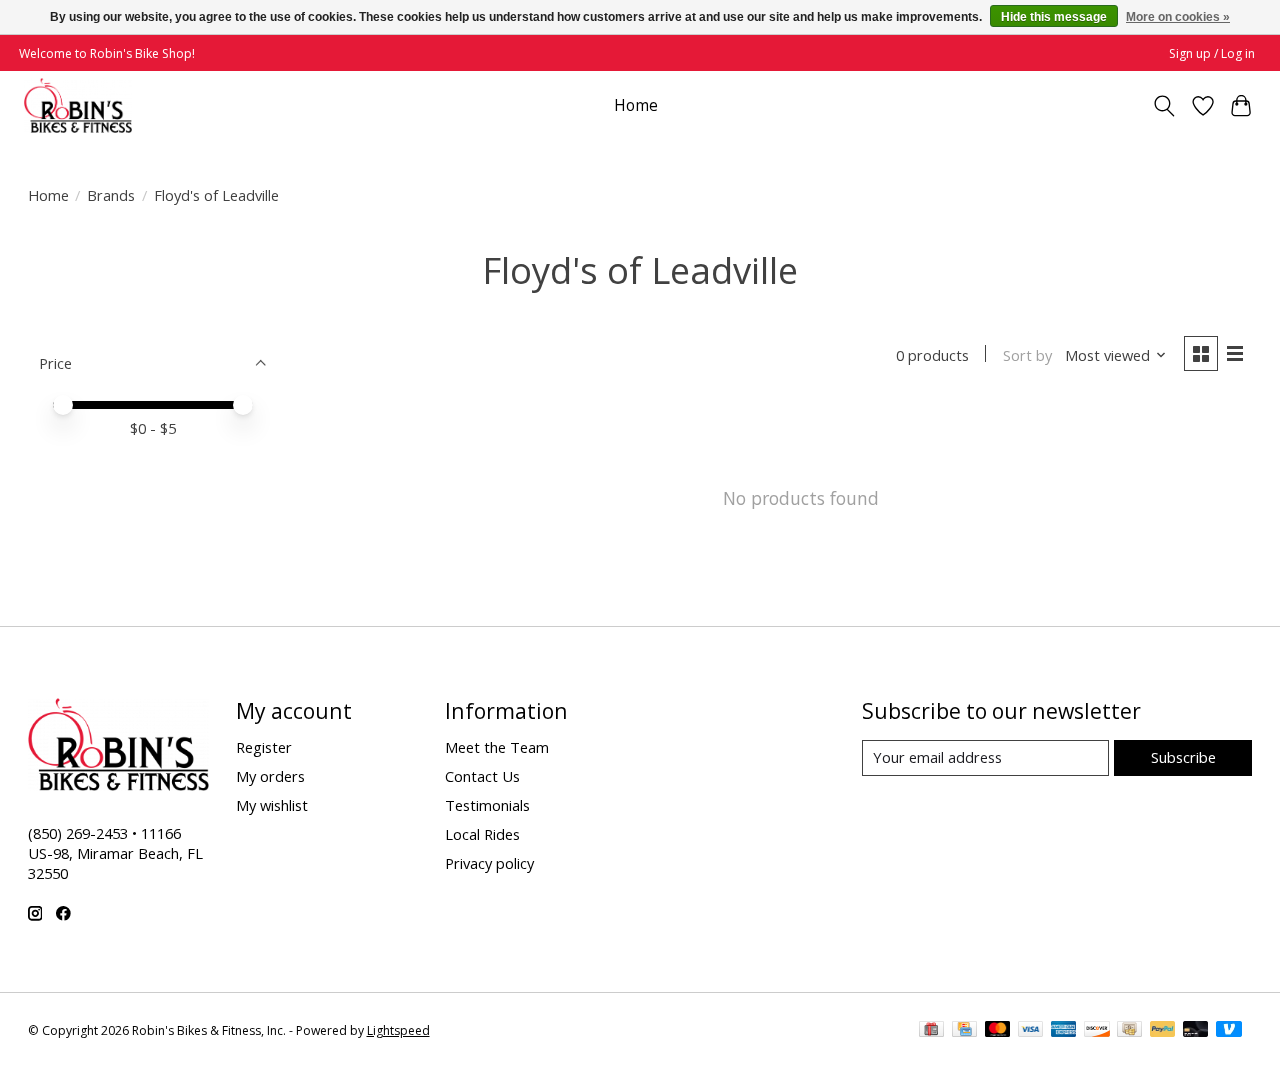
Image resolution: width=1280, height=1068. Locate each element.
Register (264, 747)
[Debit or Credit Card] (1196, 1031)
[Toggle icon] (1163, 106)
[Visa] (1031, 1031)
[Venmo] (1229, 1031)
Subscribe (1183, 757)
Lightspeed (398, 1030)
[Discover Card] (1097, 1031)
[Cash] (1129, 1031)
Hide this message (1054, 17)
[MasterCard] (998, 1031)
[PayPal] (1163, 1031)
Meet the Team (497, 747)
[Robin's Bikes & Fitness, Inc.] (78, 105)
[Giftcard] (931, 1031)
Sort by (1027, 355)
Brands (111, 195)
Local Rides (482, 834)
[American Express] (1064, 1031)
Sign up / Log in (1212, 53)
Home (636, 105)
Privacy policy (489, 863)
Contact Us (482, 776)
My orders (270, 776)
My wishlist (272, 805)
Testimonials (487, 805)
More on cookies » (1178, 17)
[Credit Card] (964, 1031)
